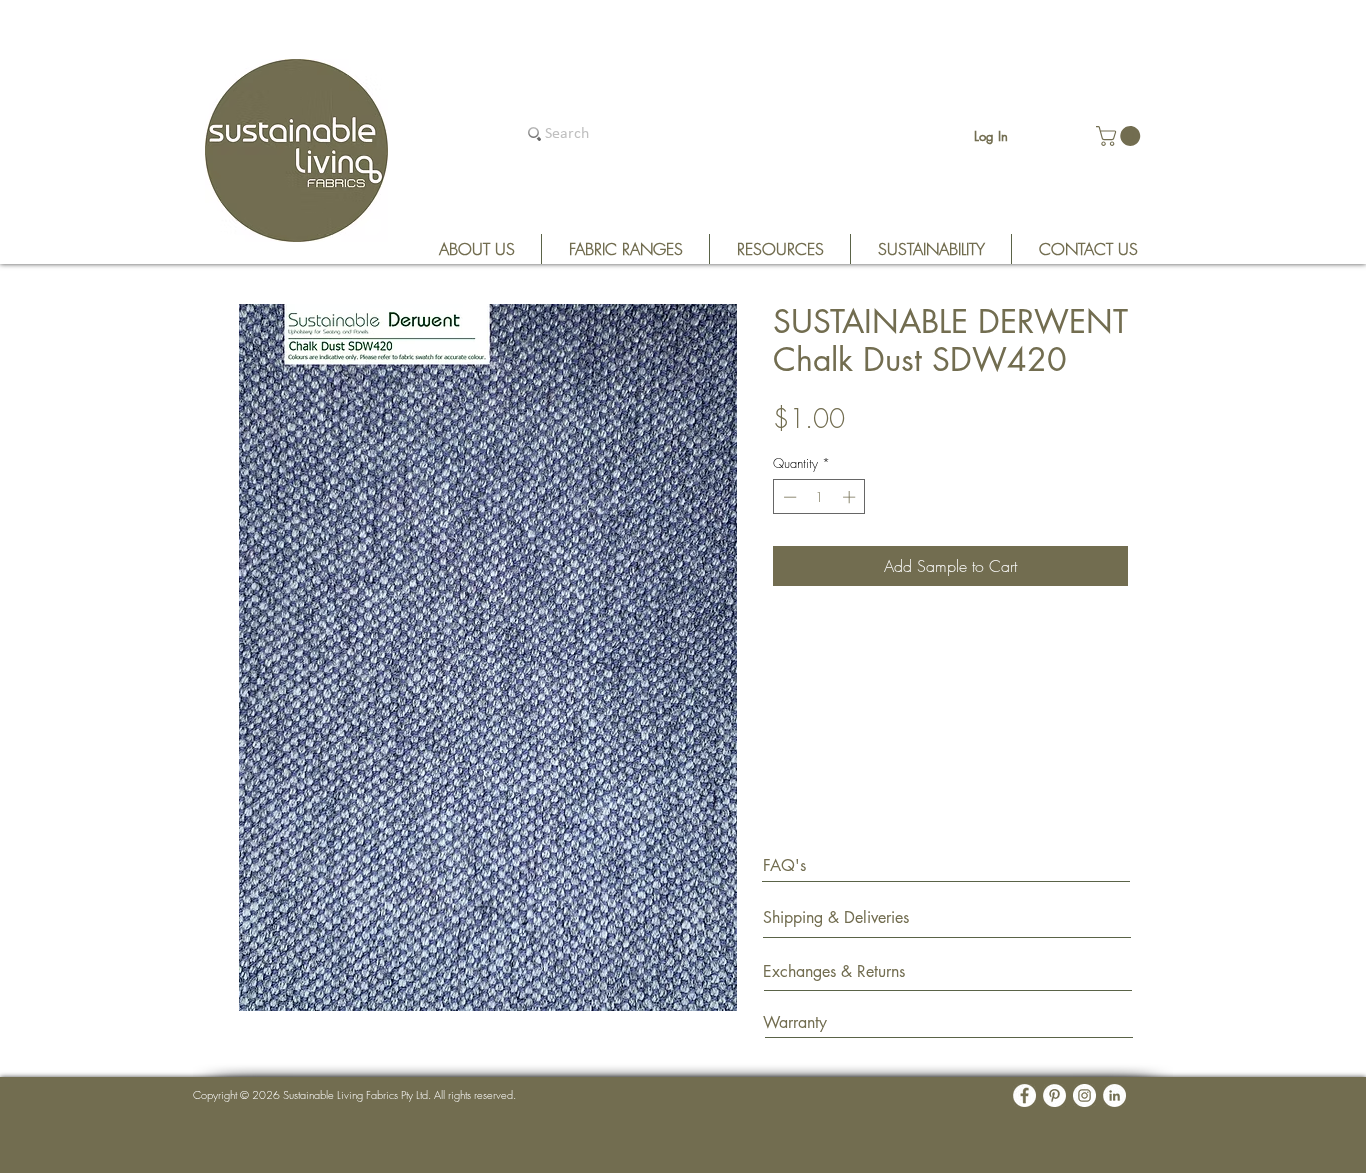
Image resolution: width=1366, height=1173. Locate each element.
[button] (1120, 136)
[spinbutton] (819, 497)
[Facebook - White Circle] (1024, 1095)
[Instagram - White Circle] (1084, 1095)
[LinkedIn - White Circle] (1114, 1095)
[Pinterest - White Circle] (1054, 1095)
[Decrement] (788, 497)
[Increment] (851, 497)
